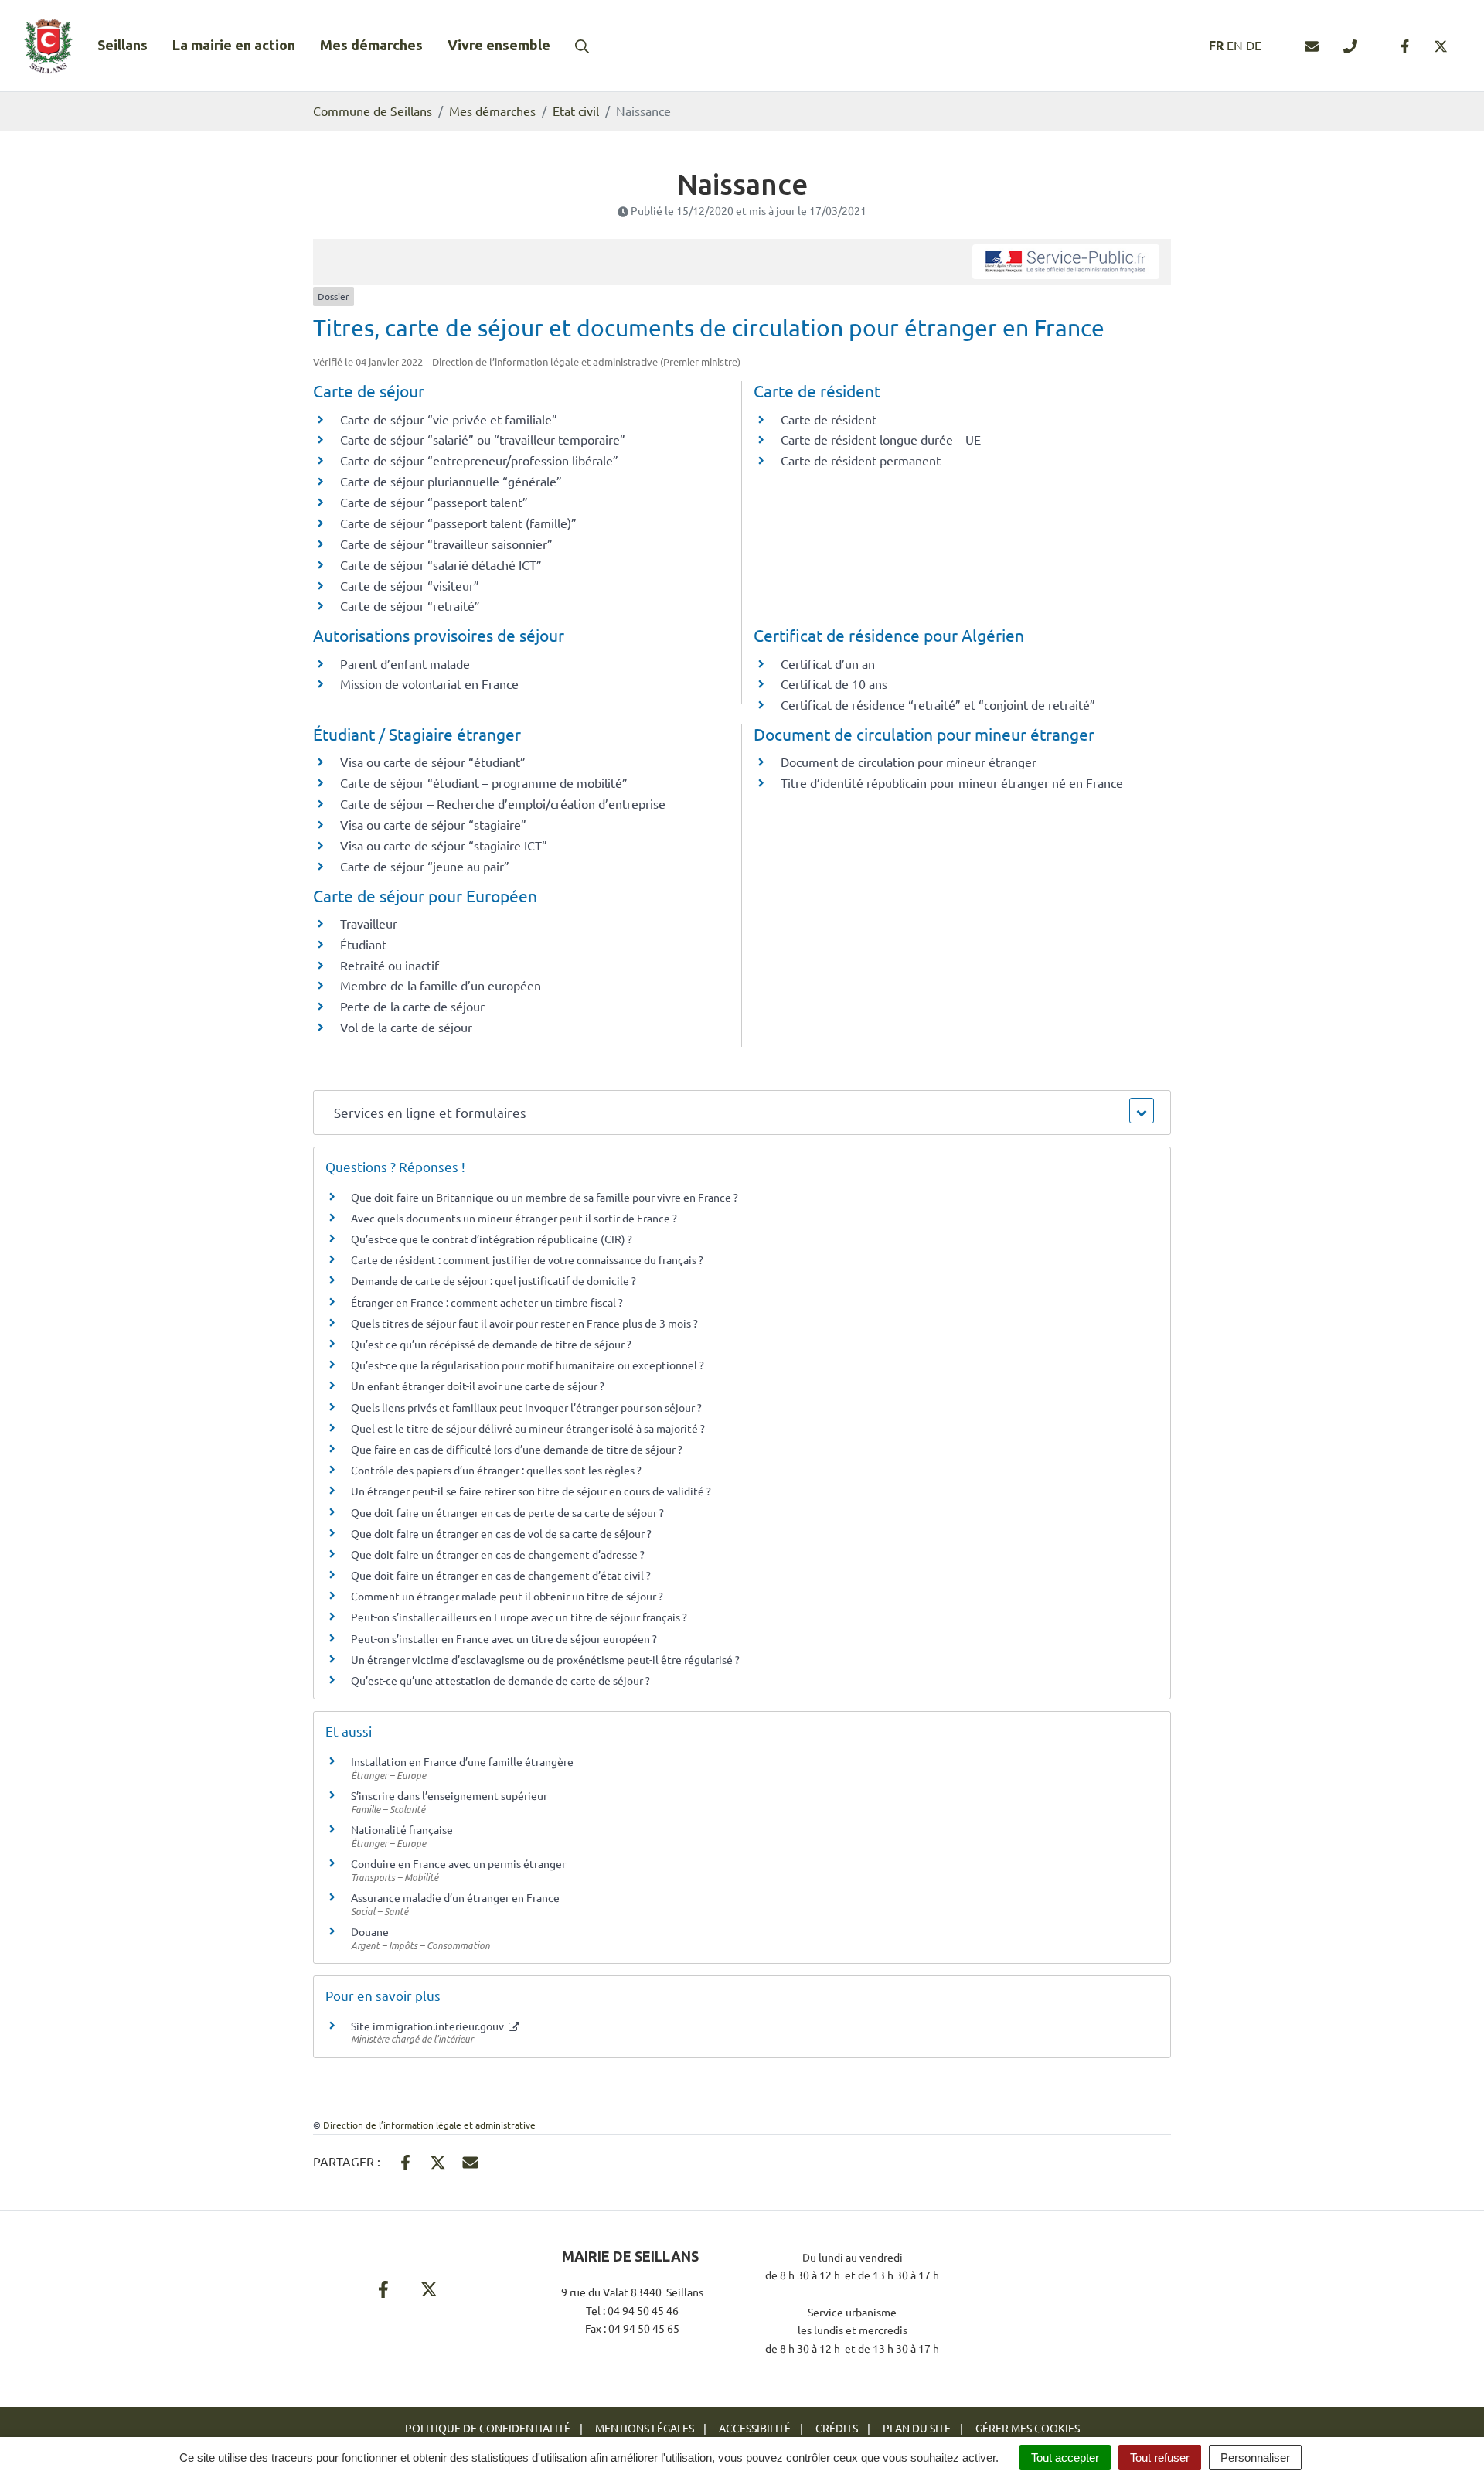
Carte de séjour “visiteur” (410, 585)
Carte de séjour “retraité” (410, 605)
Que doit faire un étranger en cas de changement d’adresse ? (498, 1554)
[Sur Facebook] (405, 2160)
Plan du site (917, 2428)
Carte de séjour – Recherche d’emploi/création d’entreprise (503, 803)
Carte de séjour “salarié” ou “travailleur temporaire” (483, 439)
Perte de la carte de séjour (412, 1006)
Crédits (837, 2428)
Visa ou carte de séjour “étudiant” (433, 762)
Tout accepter (1065, 2458)
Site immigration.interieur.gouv (429, 2026)
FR (1216, 46)
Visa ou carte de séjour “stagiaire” (433, 824)
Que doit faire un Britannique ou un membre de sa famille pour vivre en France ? (545, 1197)
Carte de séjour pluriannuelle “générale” (451, 481)
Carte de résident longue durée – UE (881, 439)
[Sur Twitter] (438, 2160)
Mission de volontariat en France (429, 683)
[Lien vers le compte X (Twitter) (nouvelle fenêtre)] (1441, 46)
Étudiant (363, 944)
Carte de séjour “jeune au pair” (425, 866)
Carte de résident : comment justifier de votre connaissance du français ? (527, 1259)
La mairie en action (234, 45)
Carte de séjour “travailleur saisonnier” (446, 544)
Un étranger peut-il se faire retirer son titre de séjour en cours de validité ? (531, 1491)
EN (1235, 45)
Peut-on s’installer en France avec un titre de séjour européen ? (504, 1638)
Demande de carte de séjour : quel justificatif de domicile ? (494, 1280)
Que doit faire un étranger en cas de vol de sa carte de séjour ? (501, 1533)
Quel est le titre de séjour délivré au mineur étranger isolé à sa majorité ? (529, 1428)
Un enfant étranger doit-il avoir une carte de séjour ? (479, 1386)
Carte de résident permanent (861, 460)
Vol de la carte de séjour (406, 1027)
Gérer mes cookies (1028, 2428)
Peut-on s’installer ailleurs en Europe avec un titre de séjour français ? (519, 1617)
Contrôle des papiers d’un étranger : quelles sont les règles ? (496, 1470)
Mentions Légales (645, 2428)
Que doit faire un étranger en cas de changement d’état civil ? (501, 1575)
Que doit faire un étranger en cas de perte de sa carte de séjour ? (507, 1512)
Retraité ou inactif (390, 965)
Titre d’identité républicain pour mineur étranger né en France (952, 782)
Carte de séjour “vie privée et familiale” (449, 419)
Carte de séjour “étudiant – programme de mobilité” (484, 782)
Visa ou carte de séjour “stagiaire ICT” (444, 845)
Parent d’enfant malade (405, 663)
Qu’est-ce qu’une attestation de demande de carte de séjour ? (500, 1680)
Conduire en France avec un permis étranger (458, 1863)
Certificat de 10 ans (834, 683)
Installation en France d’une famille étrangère (462, 1761)
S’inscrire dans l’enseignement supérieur (449, 1795)
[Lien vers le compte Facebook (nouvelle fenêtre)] (1405, 46)
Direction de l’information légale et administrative (429, 2125)
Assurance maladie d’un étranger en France (455, 1897)
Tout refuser (1160, 2458)
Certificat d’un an (828, 663)
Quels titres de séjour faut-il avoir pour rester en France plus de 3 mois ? (524, 1323)
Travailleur (369, 923)
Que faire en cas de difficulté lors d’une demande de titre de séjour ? (517, 1449)
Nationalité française (402, 1829)
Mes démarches (371, 45)
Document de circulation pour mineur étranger (909, 762)
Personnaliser (1255, 2458)
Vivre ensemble (499, 45)
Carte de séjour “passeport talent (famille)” (458, 523)
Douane (370, 1931)
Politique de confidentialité (488, 2428)
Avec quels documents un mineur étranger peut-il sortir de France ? (514, 1218)
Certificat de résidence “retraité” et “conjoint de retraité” (938, 704)
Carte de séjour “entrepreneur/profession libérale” (479, 460)
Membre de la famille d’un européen (441, 985)
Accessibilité (755, 2428)
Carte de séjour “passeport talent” (434, 502)
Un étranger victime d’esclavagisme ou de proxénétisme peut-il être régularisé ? (545, 1659)
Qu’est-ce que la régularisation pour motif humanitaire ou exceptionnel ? (528, 1365)
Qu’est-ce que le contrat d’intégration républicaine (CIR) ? (492, 1239)
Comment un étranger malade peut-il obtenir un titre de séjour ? (507, 1596)
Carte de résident (829, 419)
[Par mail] (470, 2160)
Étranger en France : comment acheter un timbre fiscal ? (487, 1302)
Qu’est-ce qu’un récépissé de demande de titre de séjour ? (491, 1344)
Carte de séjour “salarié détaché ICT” (441, 564)
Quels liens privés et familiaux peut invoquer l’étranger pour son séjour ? (526, 1407)
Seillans (123, 45)
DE (1254, 45)
